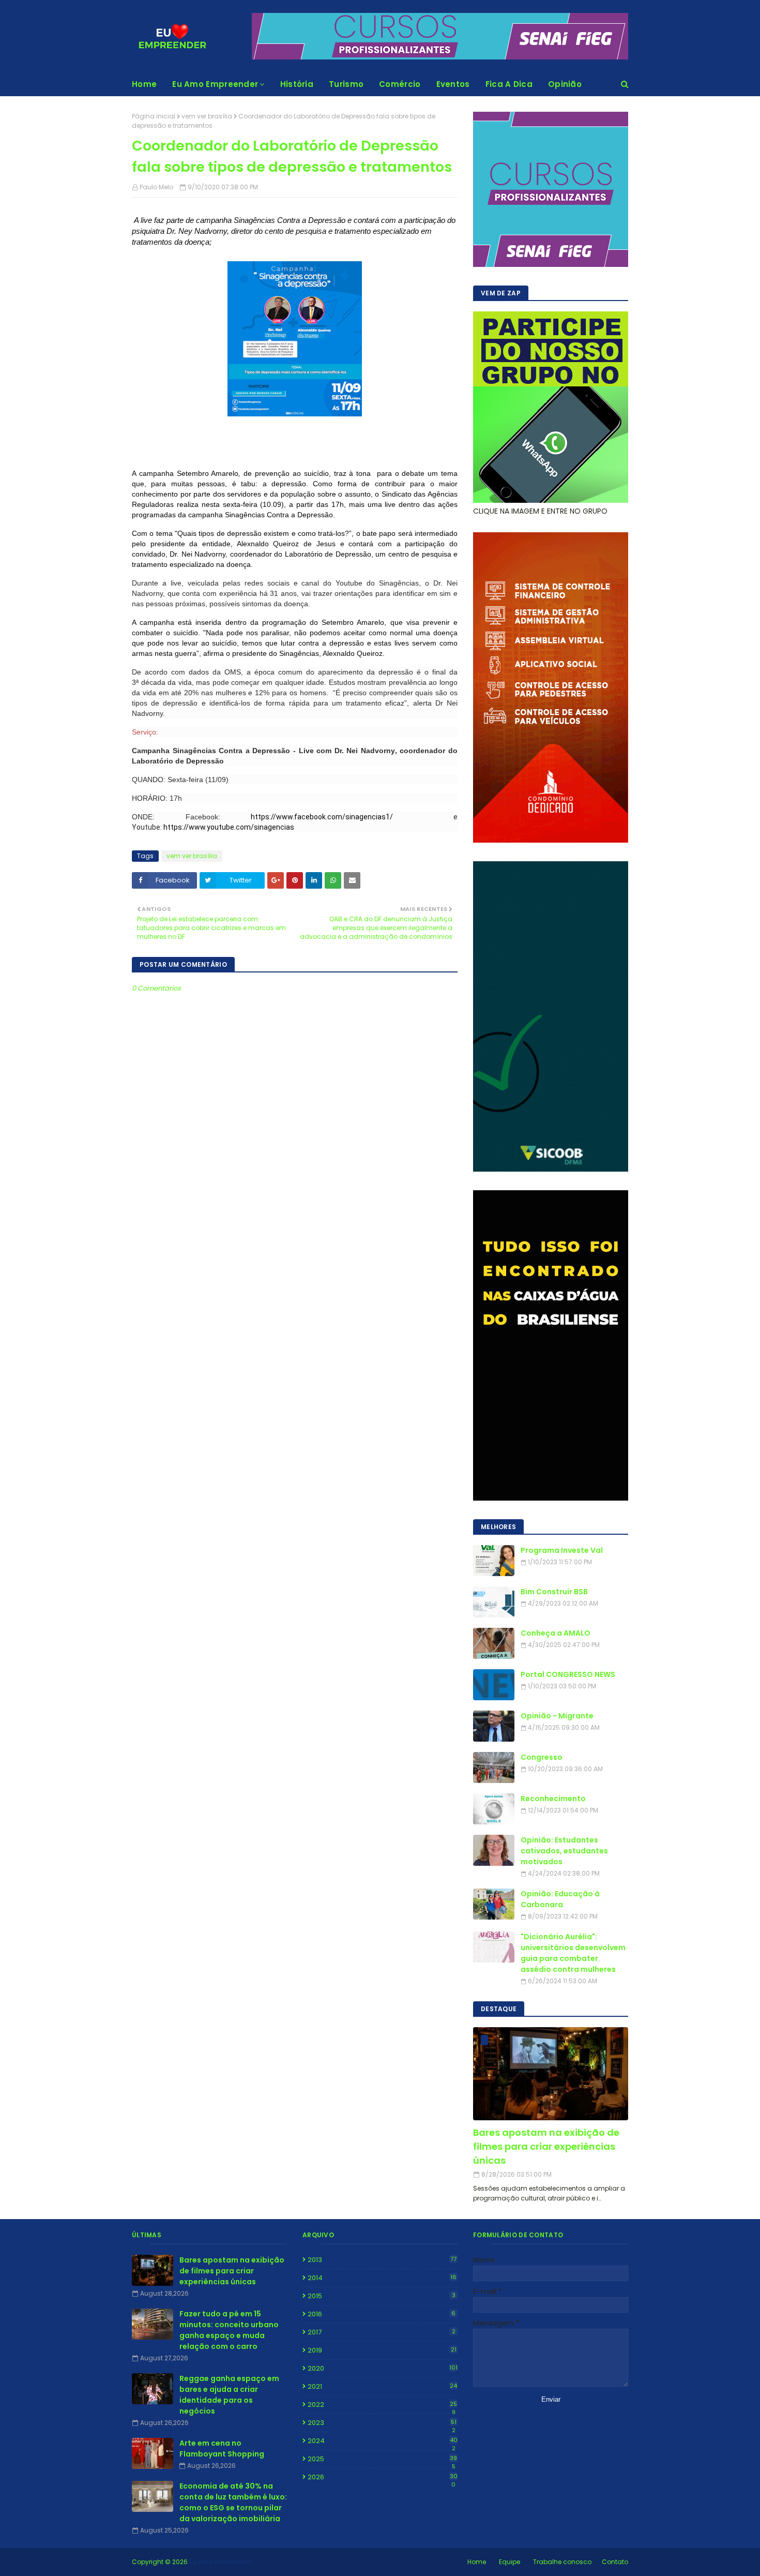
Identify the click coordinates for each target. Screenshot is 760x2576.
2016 (382, 2314)
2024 (383, 2441)
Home (477, 2562)
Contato (615, 2562)
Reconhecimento (553, 1799)
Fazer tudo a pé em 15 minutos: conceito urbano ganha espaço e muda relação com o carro (229, 2330)
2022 (382, 2405)
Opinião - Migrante (557, 1716)
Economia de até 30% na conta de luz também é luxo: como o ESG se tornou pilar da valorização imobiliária (233, 2502)
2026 (383, 2477)
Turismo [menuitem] (346, 84)
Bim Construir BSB (554, 1592)
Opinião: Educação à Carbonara (560, 1899)
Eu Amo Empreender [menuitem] (215, 84)
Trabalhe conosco (562, 2562)
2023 (382, 2423)
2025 (382, 2459)
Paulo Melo (156, 187)
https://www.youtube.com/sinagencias (228, 827)
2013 (382, 2260)
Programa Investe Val (562, 1550)
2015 (382, 2296)
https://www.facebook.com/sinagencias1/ (307, 817)
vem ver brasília (207, 116)
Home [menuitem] (144, 84)
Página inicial (154, 116)
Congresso (542, 1757)
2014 (382, 2278)
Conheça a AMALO (556, 1633)
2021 (382, 2386)
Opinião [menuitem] (565, 84)
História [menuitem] (297, 84)
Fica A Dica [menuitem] (509, 84)
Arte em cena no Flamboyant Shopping (222, 2448)
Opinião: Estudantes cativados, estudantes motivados (564, 1851)
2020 (383, 2368)
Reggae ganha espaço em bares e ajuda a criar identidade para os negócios (229, 2395)
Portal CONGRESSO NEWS (568, 1674)
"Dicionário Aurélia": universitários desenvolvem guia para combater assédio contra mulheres (573, 1953)
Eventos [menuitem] (453, 84)
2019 (382, 2350)
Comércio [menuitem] (400, 84)
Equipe (510, 2562)
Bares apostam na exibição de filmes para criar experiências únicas (546, 2146)
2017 (382, 2332)
